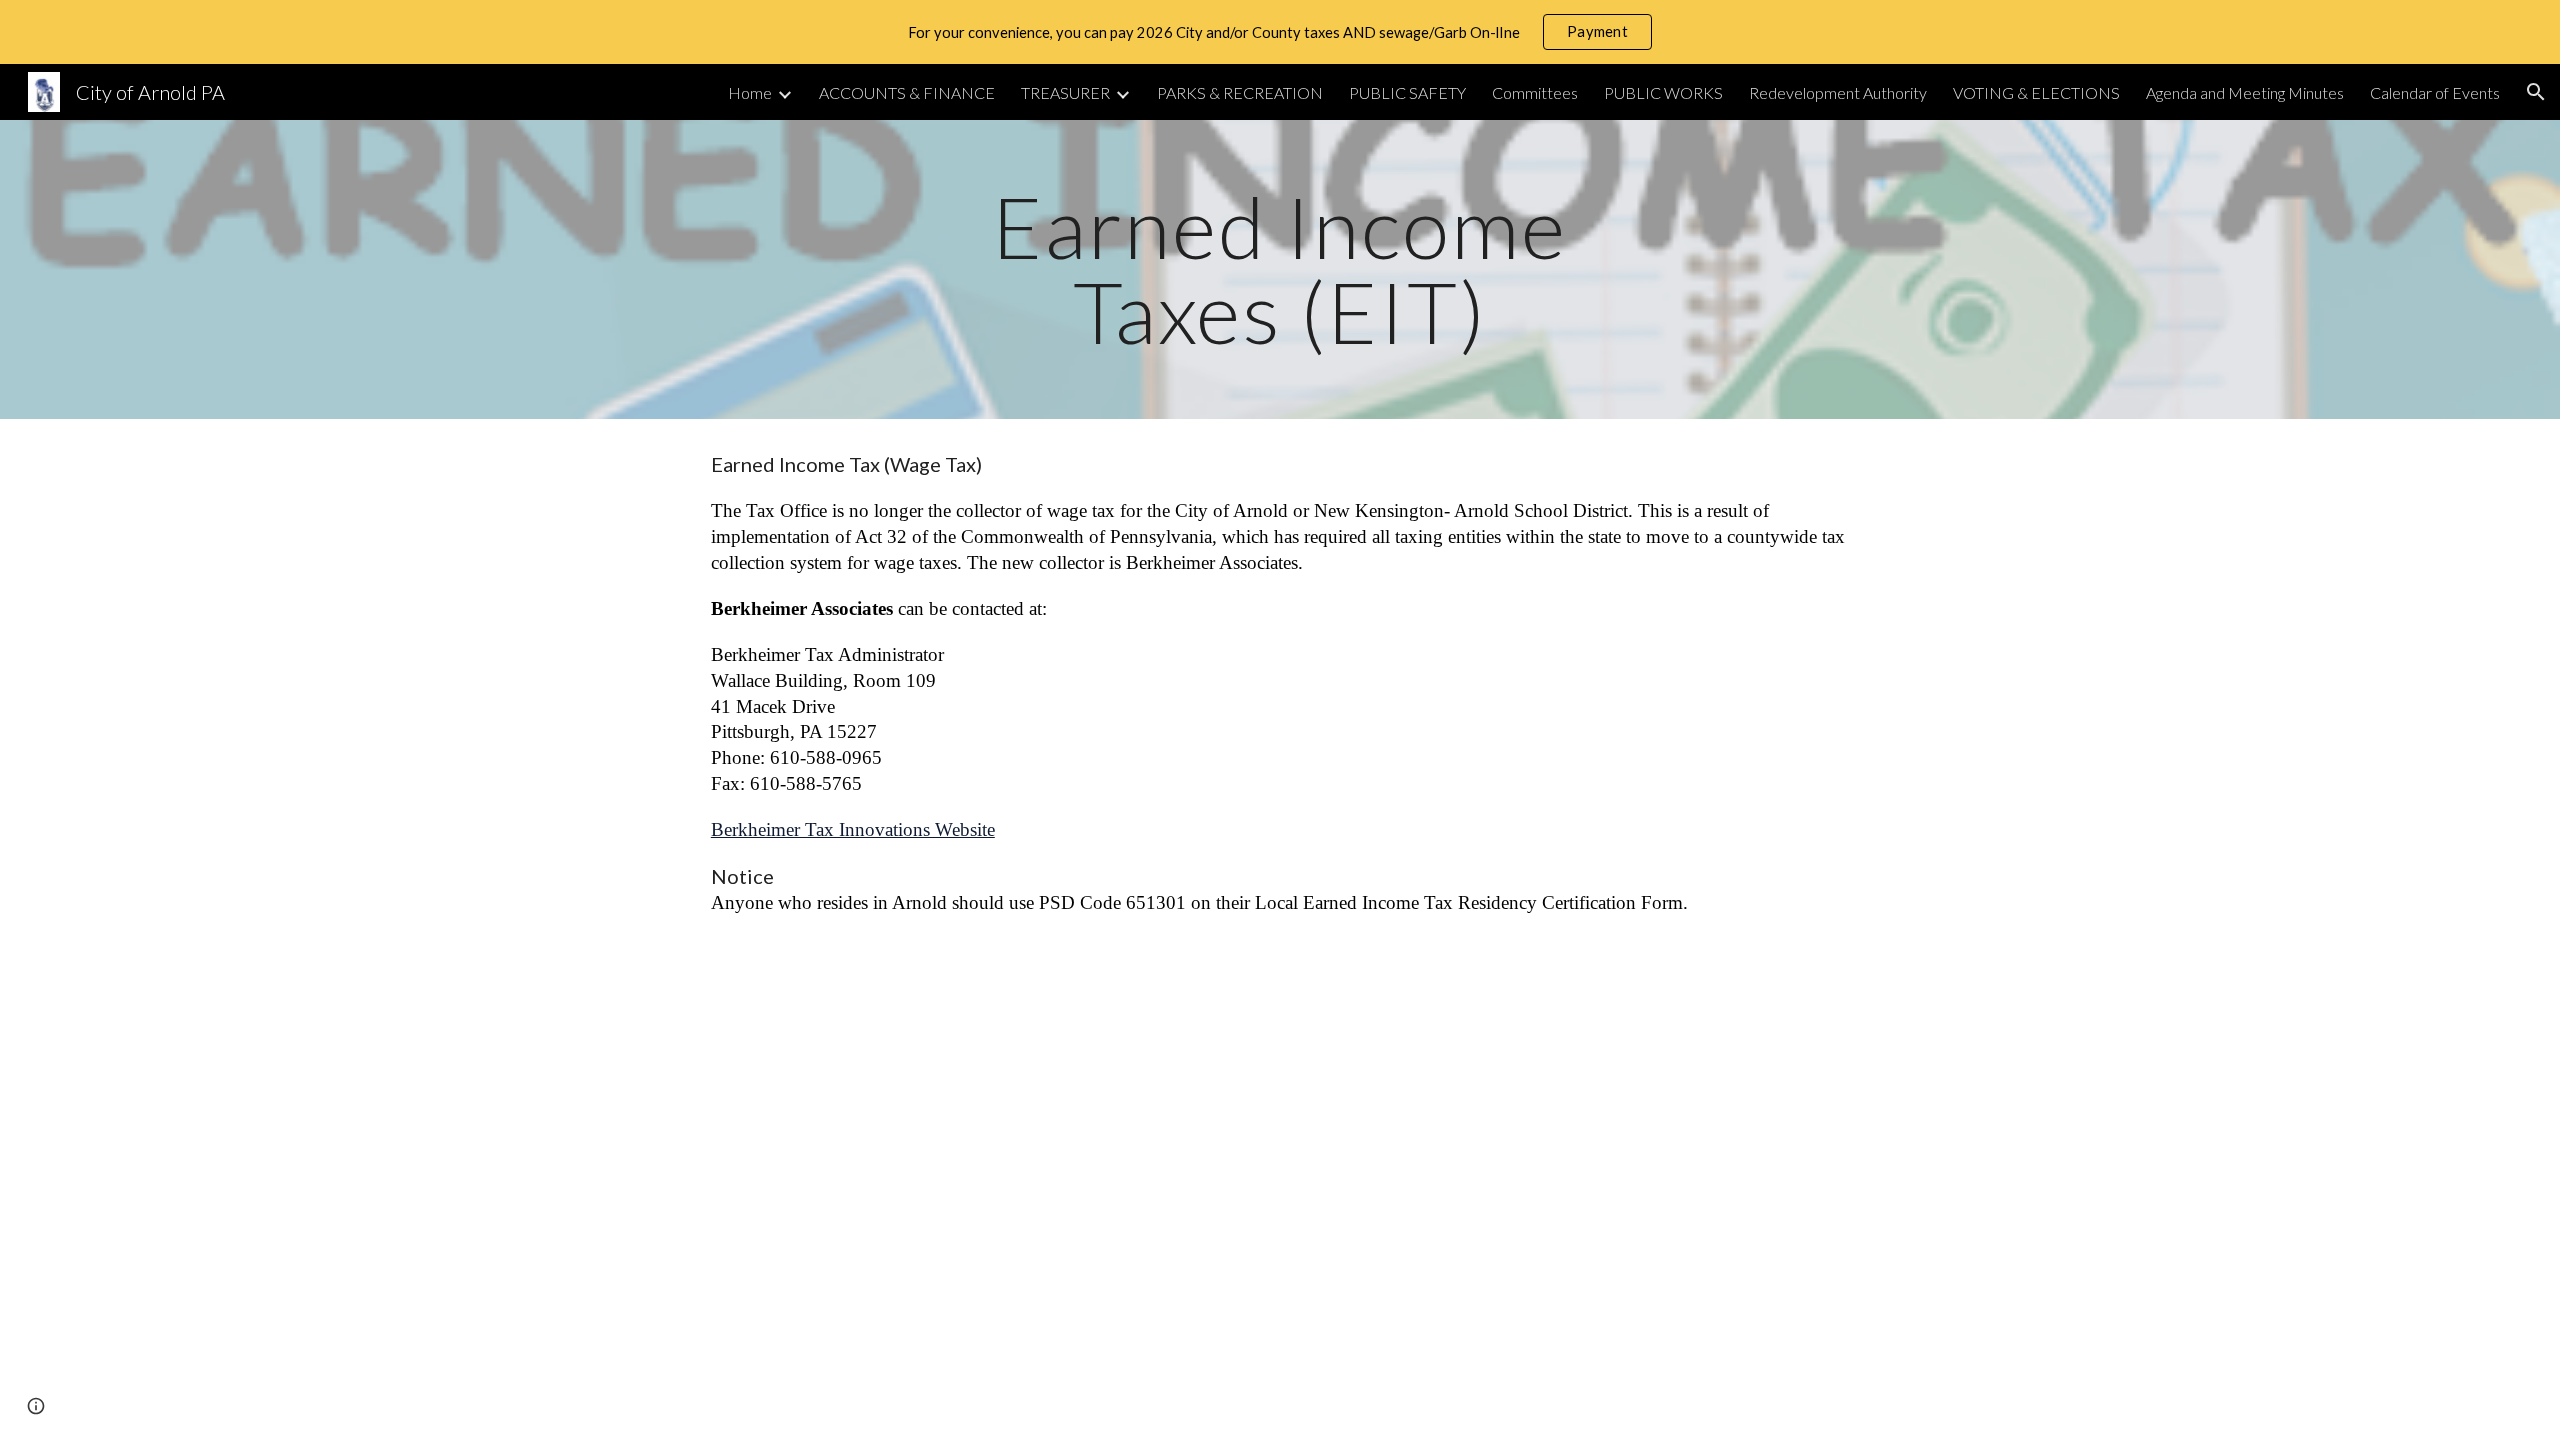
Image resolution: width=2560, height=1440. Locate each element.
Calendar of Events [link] (2435, 92)
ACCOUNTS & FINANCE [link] (907, 92)
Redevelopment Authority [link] (1838, 92)
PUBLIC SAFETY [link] (1407, 92)
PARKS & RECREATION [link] (1240, 92)
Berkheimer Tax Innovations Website (853, 829)
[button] (2536, 92)
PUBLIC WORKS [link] (1663, 92)
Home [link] (750, 92)
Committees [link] (1535, 92)
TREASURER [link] (1065, 92)
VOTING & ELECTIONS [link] (2036, 92)
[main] (1280, 269)
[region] (1280, 32)
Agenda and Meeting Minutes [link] (2245, 92)
